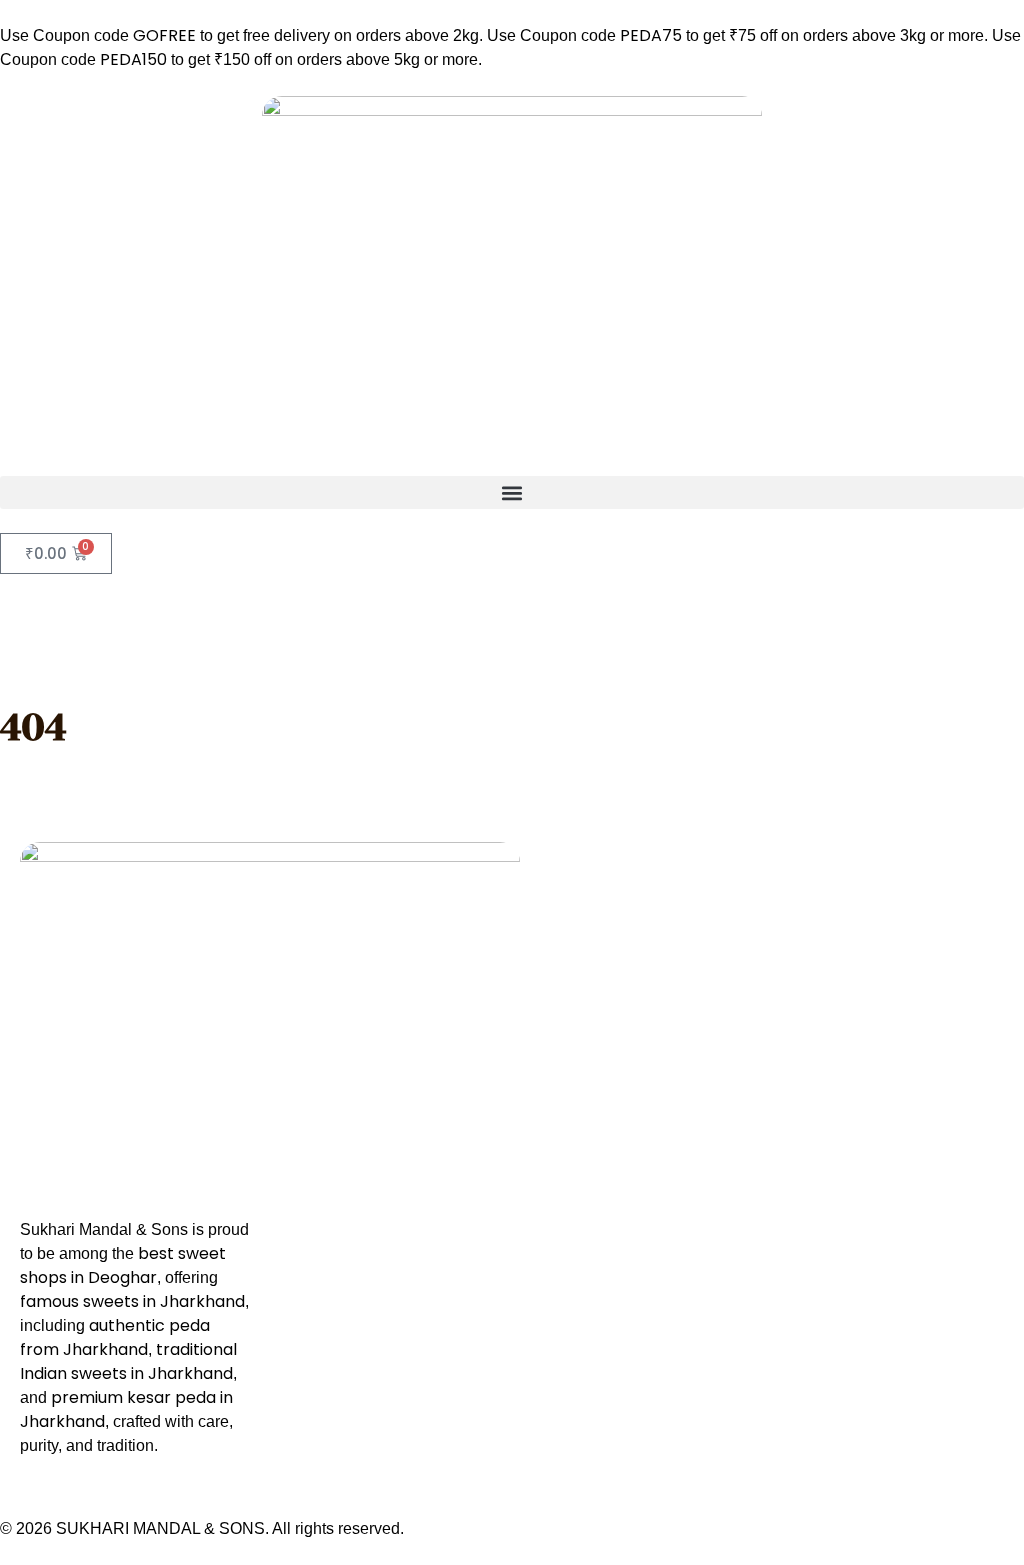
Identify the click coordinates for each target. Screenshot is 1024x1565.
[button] (512, 492)
